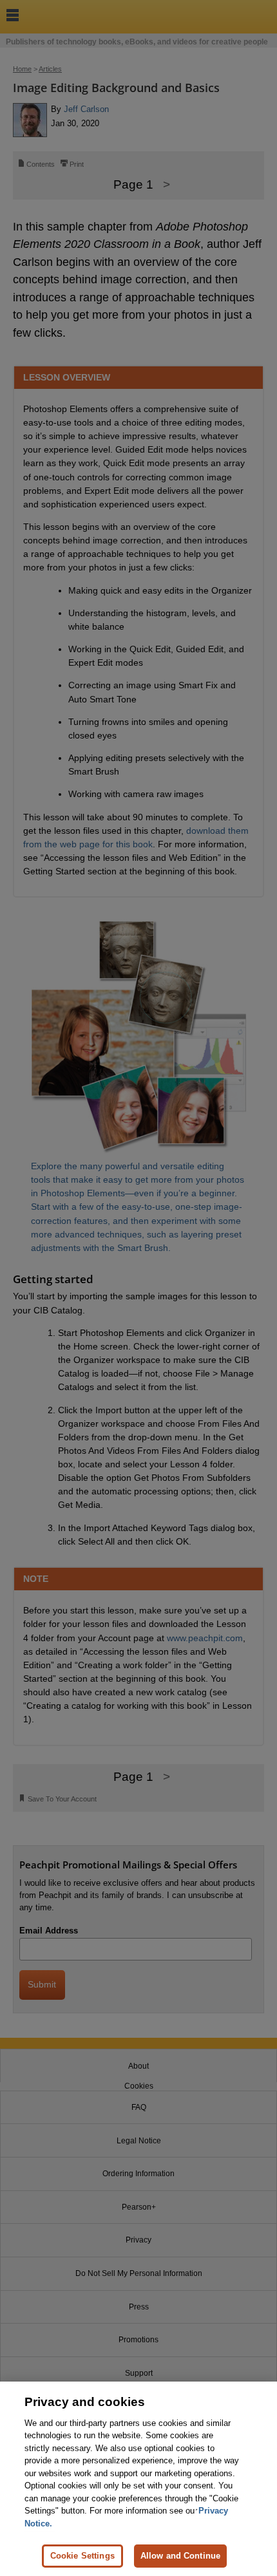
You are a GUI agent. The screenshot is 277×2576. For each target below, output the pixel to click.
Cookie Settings (82, 2556)
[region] (138, 2479)
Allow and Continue (180, 2556)
